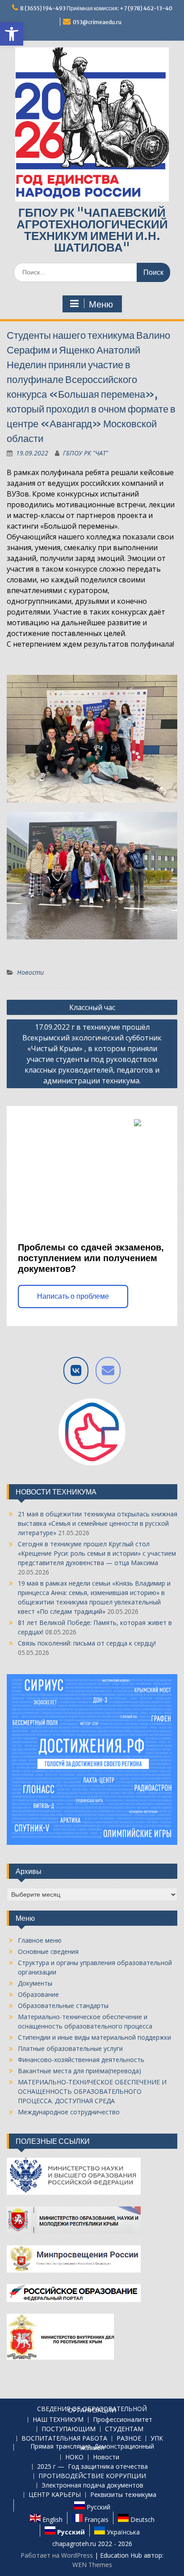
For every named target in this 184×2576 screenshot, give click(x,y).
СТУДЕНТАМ (124, 2429)
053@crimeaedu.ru (97, 22)
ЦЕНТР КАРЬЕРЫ (55, 2495)
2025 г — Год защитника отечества (92, 2467)
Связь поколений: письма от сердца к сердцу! (87, 1643)
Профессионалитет (123, 2420)
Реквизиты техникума (123, 2495)
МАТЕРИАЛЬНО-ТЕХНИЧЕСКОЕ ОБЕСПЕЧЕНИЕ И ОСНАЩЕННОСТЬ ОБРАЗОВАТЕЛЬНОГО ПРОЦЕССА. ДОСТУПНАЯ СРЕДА (92, 2091)
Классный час (92, 1007)
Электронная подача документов (92, 2486)
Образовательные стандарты (63, 2006)
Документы (35, 1983)
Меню (101, 304)
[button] (12, 34)
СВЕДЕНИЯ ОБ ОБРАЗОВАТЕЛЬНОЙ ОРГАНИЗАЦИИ (92, 2410)
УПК (157, 2439)
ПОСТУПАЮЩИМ (69, 2429)
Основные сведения (48, 1951)
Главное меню (40, 1940)
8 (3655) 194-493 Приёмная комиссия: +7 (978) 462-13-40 (96, 8)
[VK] (76, 1370)
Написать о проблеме (73, 1296)
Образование (38, 1994)
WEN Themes (92, 2565)
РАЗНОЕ (129, 2439)
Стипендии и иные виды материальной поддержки (94, 2037)
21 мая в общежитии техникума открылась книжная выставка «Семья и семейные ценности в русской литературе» (98, 1523)
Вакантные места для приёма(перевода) (79, 2071)
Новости (30, 972)
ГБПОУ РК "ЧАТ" (86, 453)
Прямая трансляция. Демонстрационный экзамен (92, 2447)
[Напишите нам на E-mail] (108, 1370)
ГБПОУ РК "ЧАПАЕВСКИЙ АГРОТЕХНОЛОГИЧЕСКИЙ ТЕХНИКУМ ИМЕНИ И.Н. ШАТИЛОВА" (92, 230)
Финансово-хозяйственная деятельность (81, 2060)
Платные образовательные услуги (70, 2048)
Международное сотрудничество (69, 2112)
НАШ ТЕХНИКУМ (58, 2420)
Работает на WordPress (57, 2555)
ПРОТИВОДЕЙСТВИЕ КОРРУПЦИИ (92, 2476)
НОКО (74, 2457)
